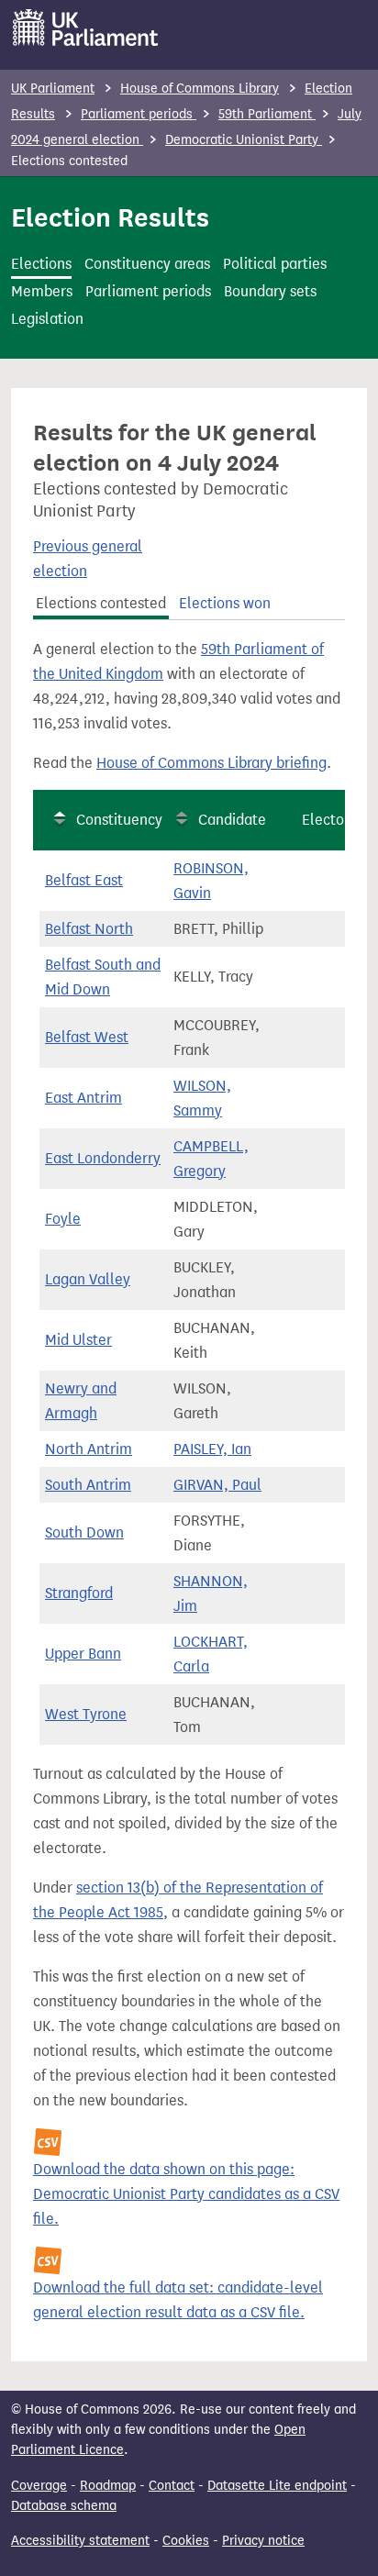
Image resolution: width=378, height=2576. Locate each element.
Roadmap (108, 2486)
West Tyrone (86, 1714)
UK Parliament (53, 89)
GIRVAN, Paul (217, 1485)
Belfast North (89, 929)
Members (42, 291)
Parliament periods (139, 114)
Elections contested (101, 603)
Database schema (64, 2506)
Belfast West (87, 1037)
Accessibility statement (80, 2541)
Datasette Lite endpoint (277, 2486)
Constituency (119, 820)
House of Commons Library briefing (211, 763)
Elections (41, 264)
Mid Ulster (78, 1340)
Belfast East (84, 880)
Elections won (225, 603)
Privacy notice (263, 2541)
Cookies (186, 2541)
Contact (172, 2486)
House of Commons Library (200, 89)
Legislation (47, 319)
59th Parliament (267, 114)
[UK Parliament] (86, 28)
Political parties (275, 264)
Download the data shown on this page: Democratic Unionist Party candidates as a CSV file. (186, 2194)
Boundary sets (270, 291)
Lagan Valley (88, 1279)
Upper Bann (83, 1654)
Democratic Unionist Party (244, 140)
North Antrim (89, 1449)
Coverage (39, 2486)
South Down (84, 1532)
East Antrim (83, 1098)
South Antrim (88, 1485)
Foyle (63, 1219)
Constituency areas (147, 264)
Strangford (79, 1593)
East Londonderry (103, 1158)
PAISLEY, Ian (212, 1449)
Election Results (110, 217)
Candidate (232, 820)
